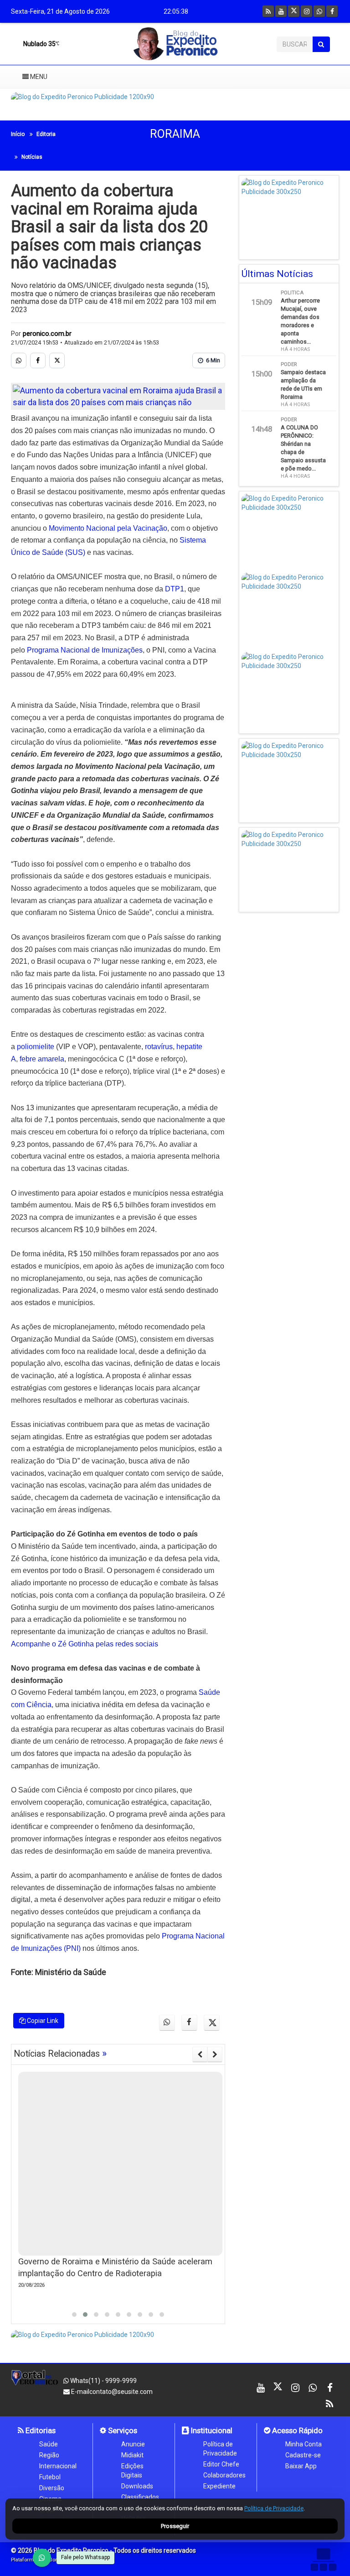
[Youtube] (281, 11)
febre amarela (42, 1059)
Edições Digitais (132, 2471)
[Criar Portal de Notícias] (323, 2559)
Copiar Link (42, 2021)
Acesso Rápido (296, 2430)
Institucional (211, 2430)
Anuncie (133, 2444)
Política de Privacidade (220, 2449)
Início (18, 134)
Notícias (32, 157)
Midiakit (132, 2455)
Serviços (122, 2430)
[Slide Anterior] (200, 2054)
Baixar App (301, 2466)
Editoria (46, 134)
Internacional (58, 2466)
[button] (74, 2315)
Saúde (49, 2444)
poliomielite (36, 1047)
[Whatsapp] (319, 11)
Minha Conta (304, 2444)
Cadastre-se (303, 2455)
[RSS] (268, 11)
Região (49, 2455)
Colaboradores (224, 2475)
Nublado (39, 44)
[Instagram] (306, 11)
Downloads (137, 2486)
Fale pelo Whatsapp (85, 2557)
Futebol (50, 2477)
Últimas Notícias (277, 274)
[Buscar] (321, 44)
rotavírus (159, 1047)
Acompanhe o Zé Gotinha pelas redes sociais (85, 1644)
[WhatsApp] (42, 2558)
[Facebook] (332, 11)
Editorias (40, 2430)
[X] (294, 11)
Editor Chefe (221, 2464)
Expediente (219, 2486)
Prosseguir (175, 2526)
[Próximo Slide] (215, 2054)
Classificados (140, 2497)
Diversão (52, 2488)
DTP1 (175, 589)
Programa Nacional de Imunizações (85, 650)
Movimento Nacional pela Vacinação (108, 528)
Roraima (175, 134)
